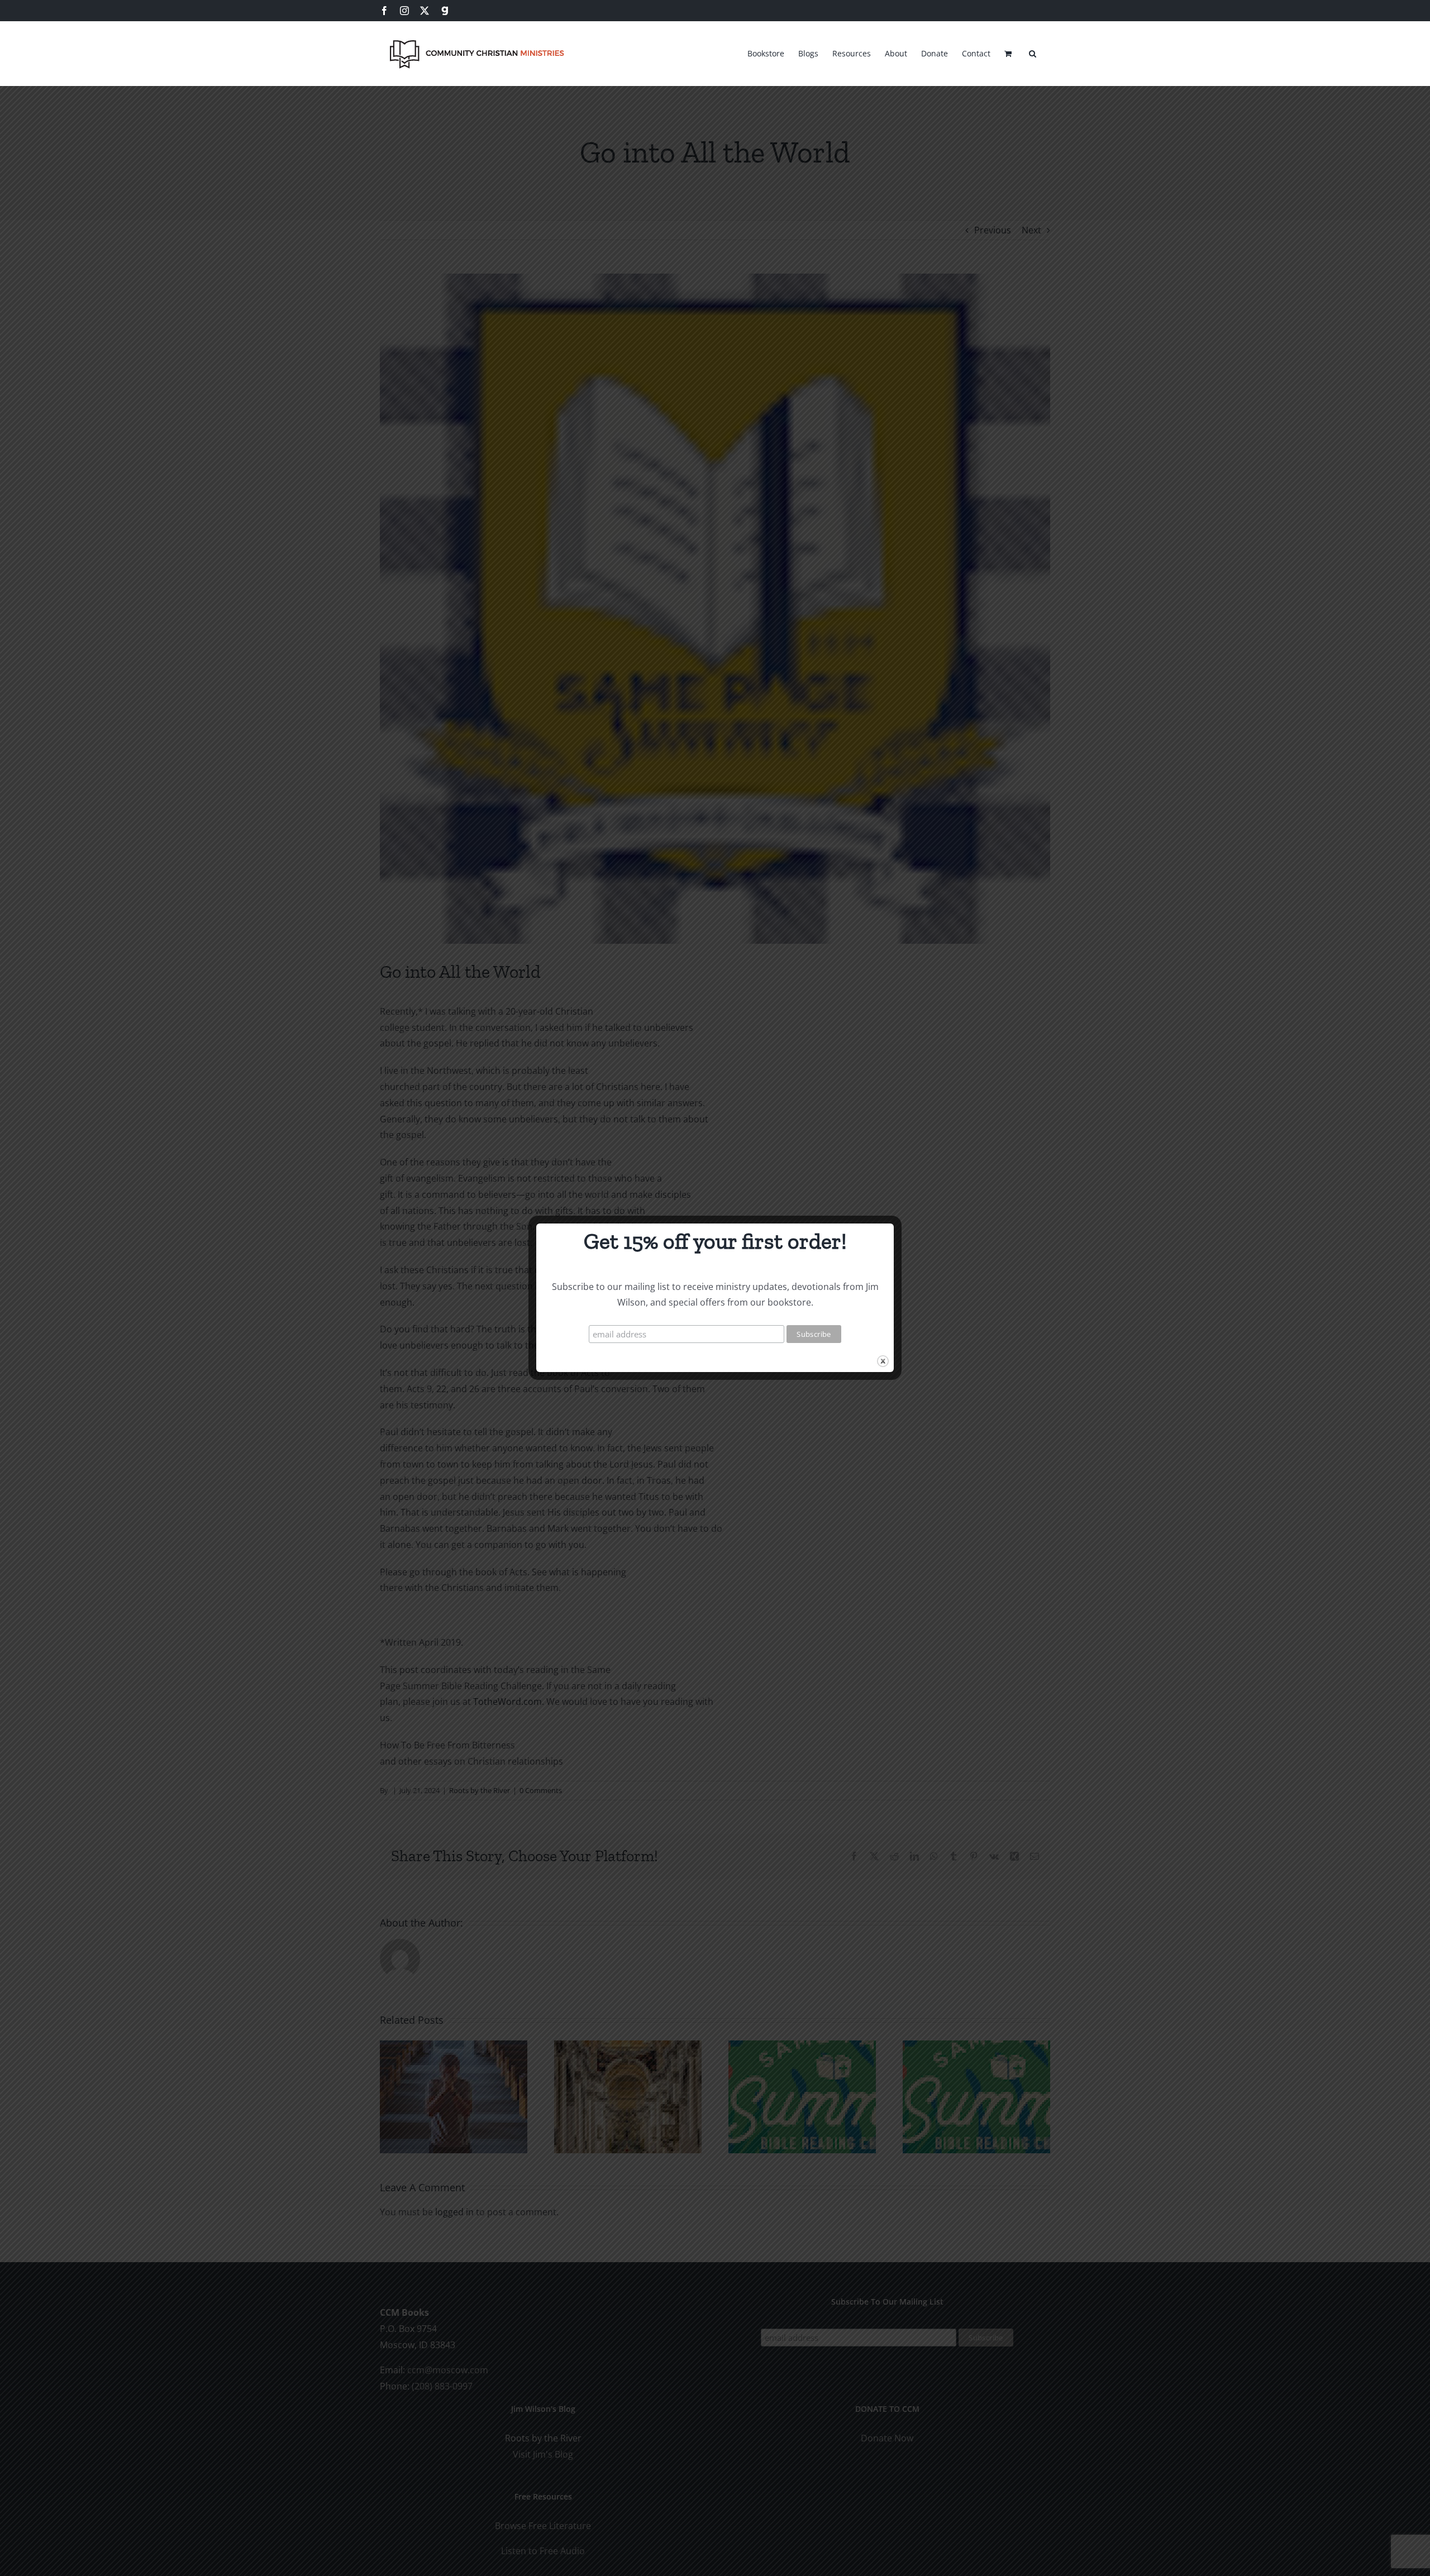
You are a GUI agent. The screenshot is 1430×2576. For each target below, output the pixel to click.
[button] (1033, 52)
